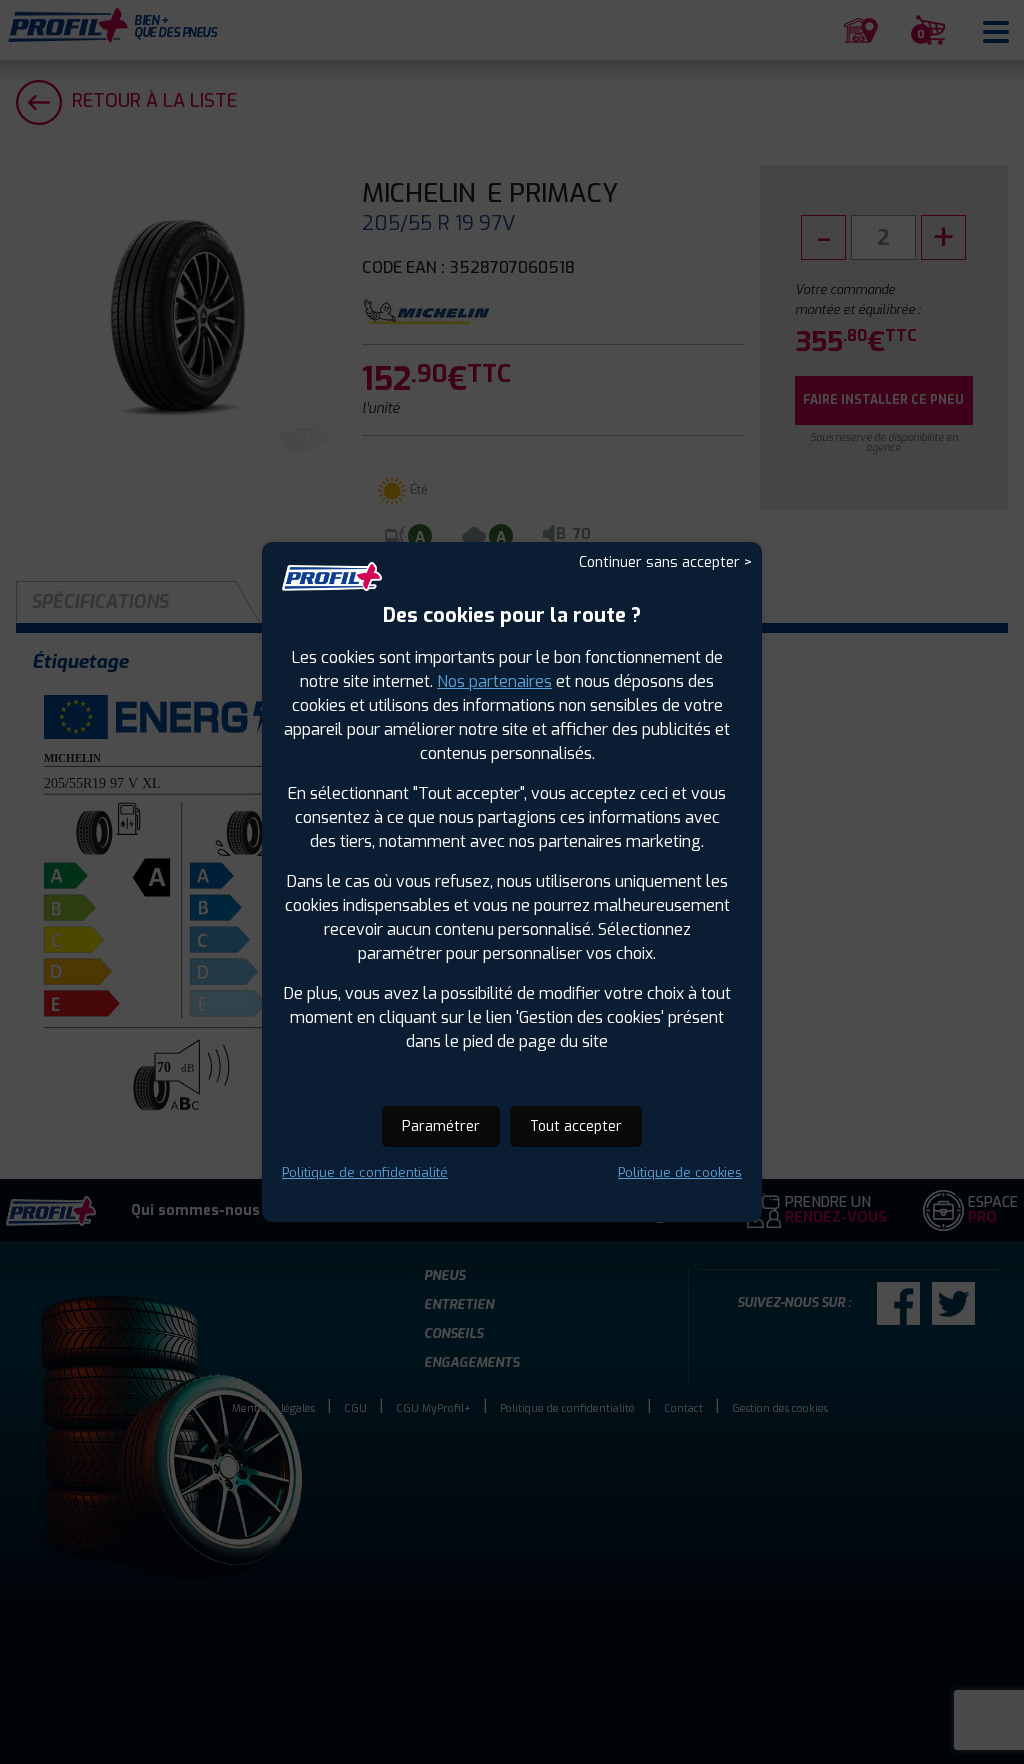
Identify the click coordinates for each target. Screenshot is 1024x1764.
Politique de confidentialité (365, 1172)
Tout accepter (576, 1126)
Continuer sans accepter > (665, 562)
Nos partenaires (494, 681)
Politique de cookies (680, 1172)
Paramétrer (441, 1126)
